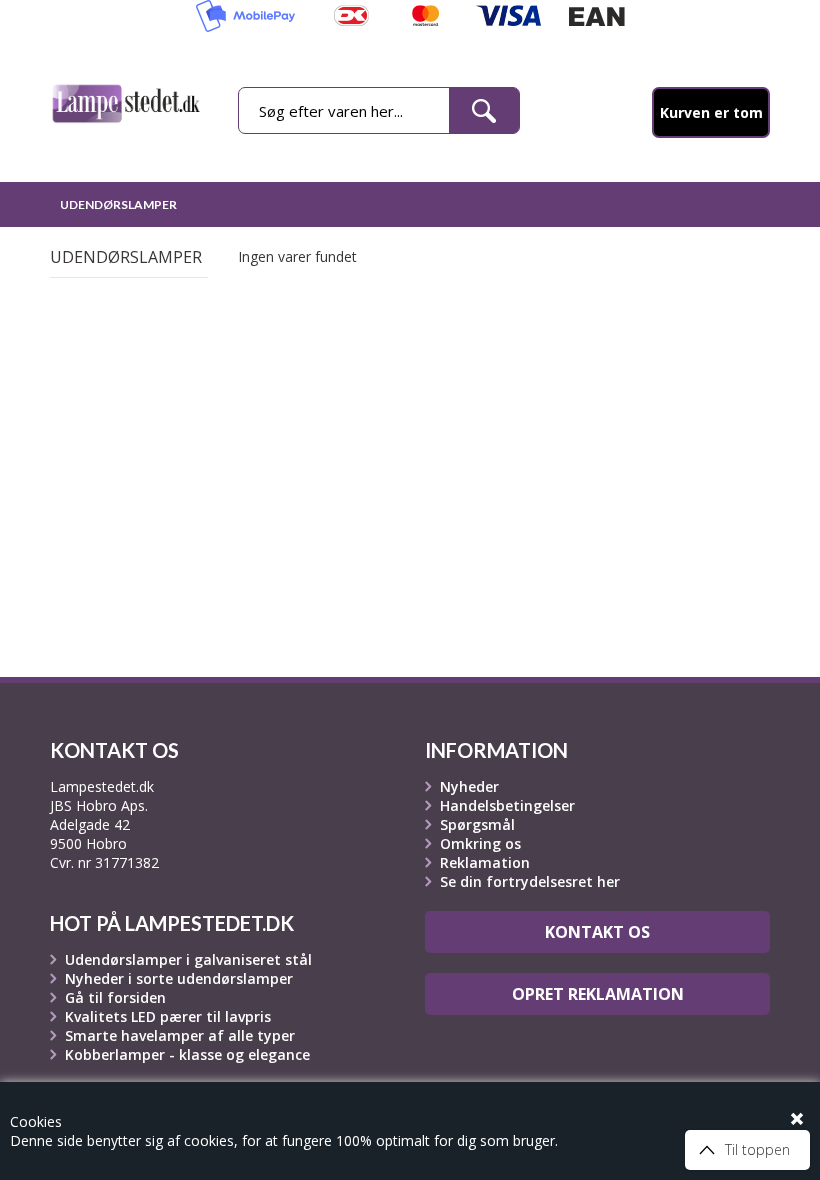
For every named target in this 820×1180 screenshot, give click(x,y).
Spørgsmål (477, 824)
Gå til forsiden (115, 997)
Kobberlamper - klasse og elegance (187, 1054)
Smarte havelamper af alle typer (180, 1035)
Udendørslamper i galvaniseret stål (188, 959)
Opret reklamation (598, 994)
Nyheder (469, 786)
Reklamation (485, 862)
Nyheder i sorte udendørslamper (179, 978)
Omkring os (480, 843)
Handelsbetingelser (507, 805)
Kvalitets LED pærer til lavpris (168, 1016)
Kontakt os (597, 932)
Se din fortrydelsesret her (530, 881)
